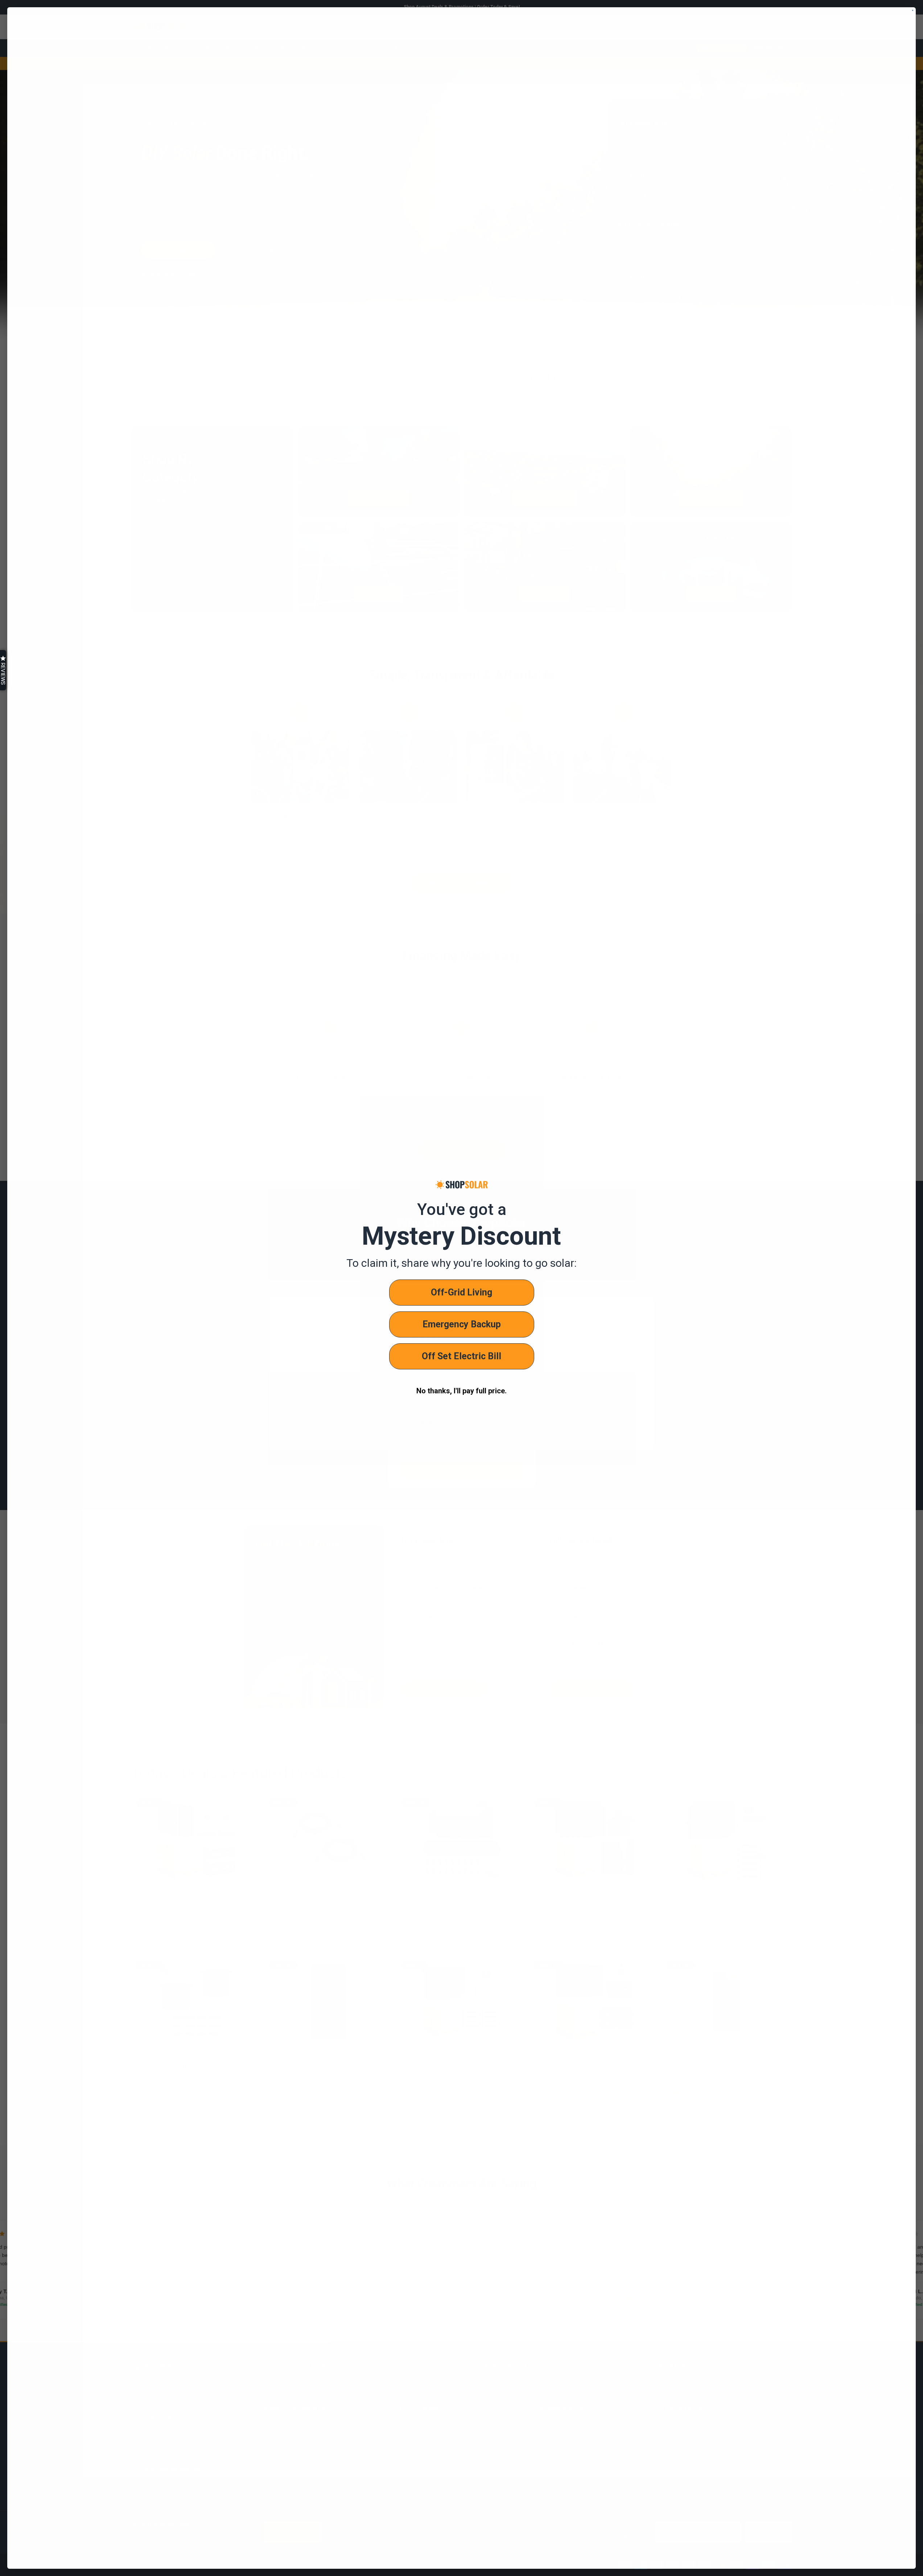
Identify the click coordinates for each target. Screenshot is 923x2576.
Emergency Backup (462, 1324)
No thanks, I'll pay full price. (461, 1391)
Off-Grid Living (461, 1292)
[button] (3, 670)
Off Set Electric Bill (461, 1356)
